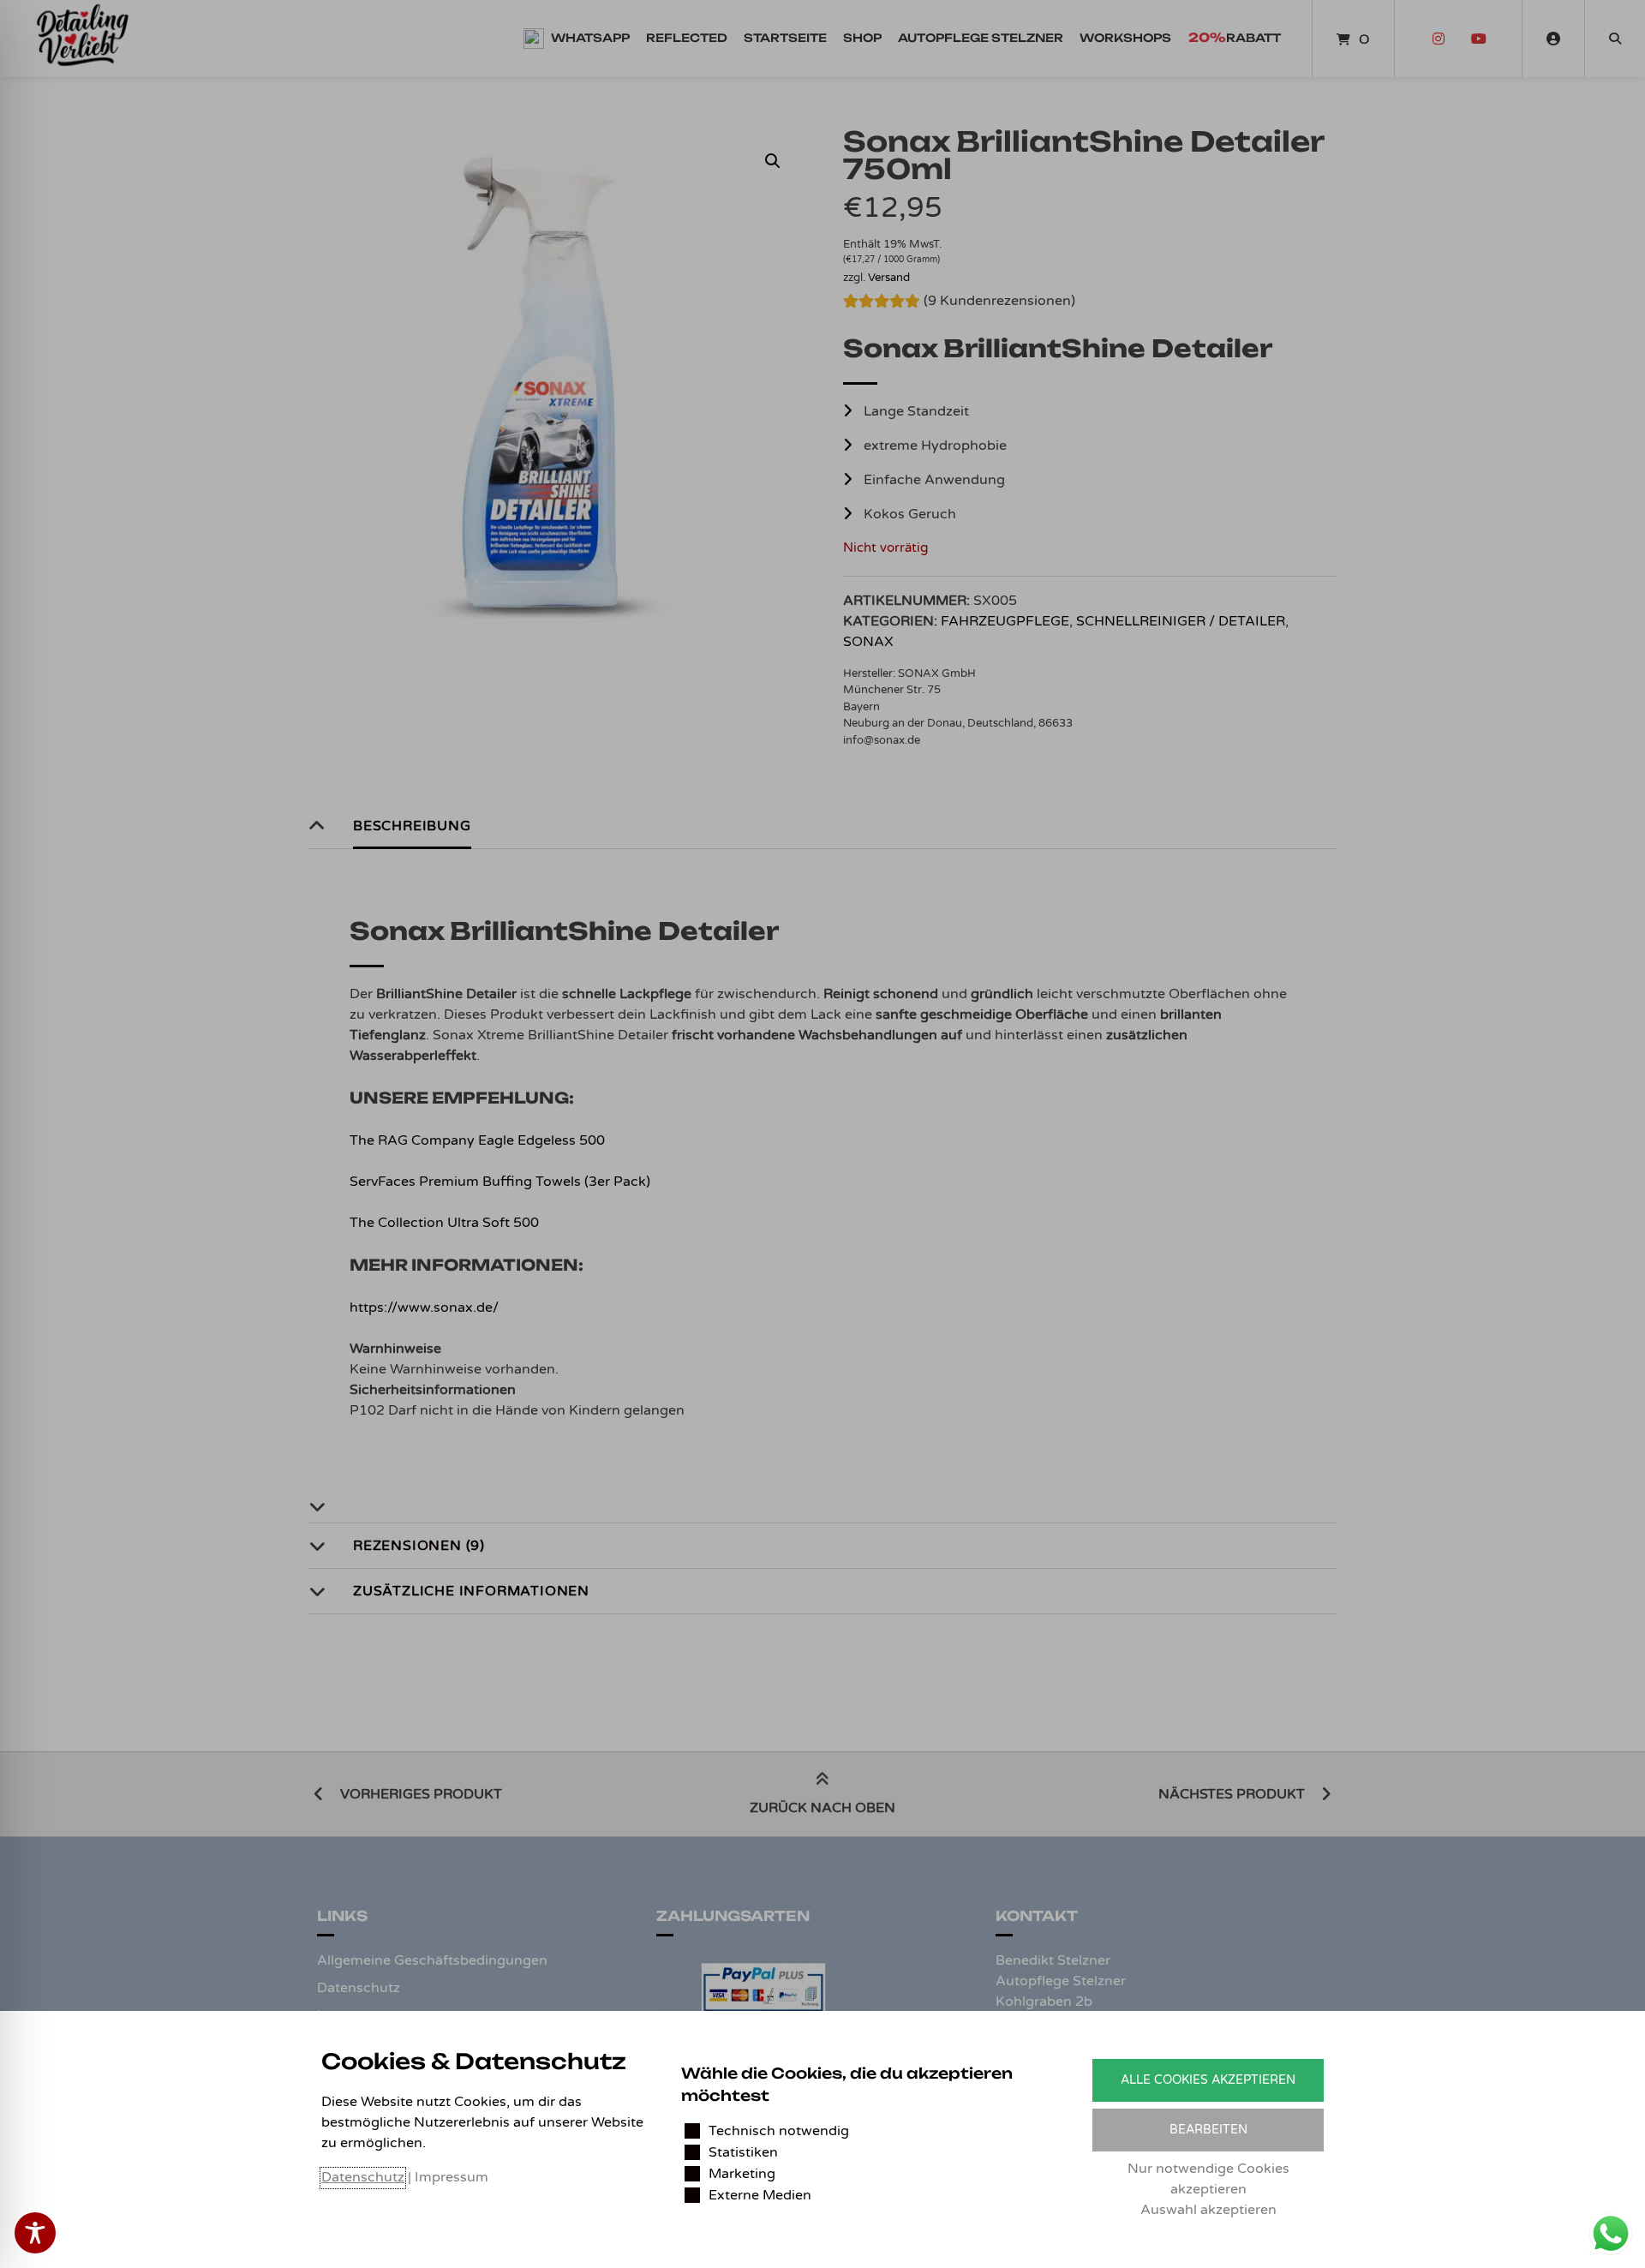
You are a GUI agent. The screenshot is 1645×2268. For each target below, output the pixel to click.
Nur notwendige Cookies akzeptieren (1208, 2179)
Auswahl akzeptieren (1208, 2210)
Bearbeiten (1208, 2130)
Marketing (742, 2174)
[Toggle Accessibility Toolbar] (35, 2233)
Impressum (452, 2177)
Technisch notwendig (779, 2131)
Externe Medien (760, 2195)
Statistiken (743, 2152)
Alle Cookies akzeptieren (1208, 2080)
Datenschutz (363, 2177)
